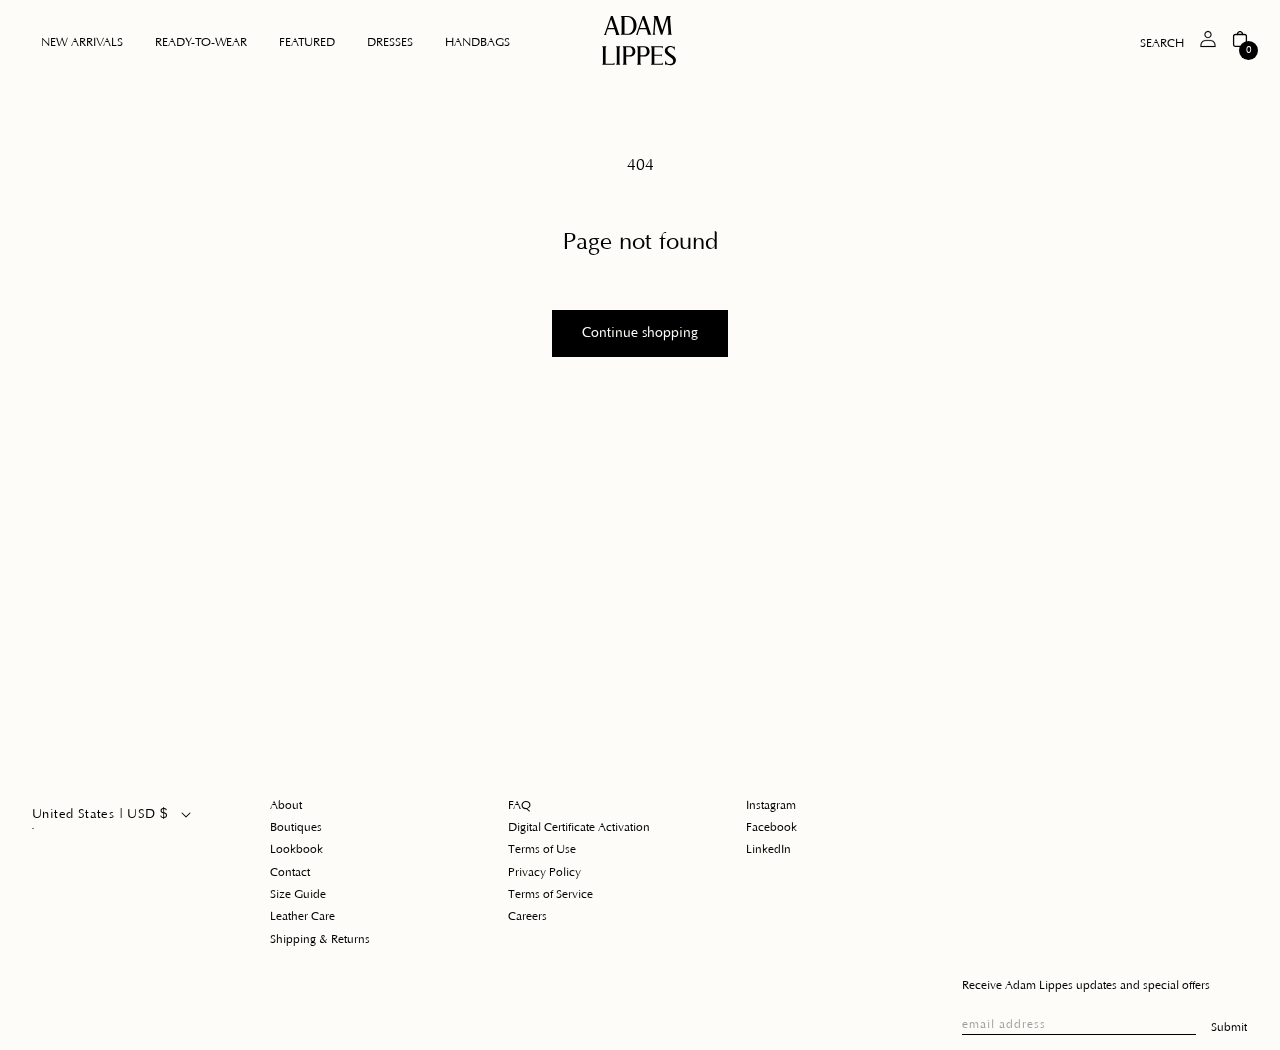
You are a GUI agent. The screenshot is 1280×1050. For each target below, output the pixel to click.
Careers (527, 916)
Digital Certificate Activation (579, 827)
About (286, 805)
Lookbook (296, 849)
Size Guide (298, 894)
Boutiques (296, 827)
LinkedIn (768, 849)
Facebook (771, 827)
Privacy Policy (544, 872)
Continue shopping (640, 333)
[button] (201, 43)
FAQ (519, 805)
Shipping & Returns (320, 939)
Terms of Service (550, 894)
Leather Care (302, 916)
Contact (290, 872)
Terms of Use (542, 849)
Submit (1229, 1027)
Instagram (771, 805)
